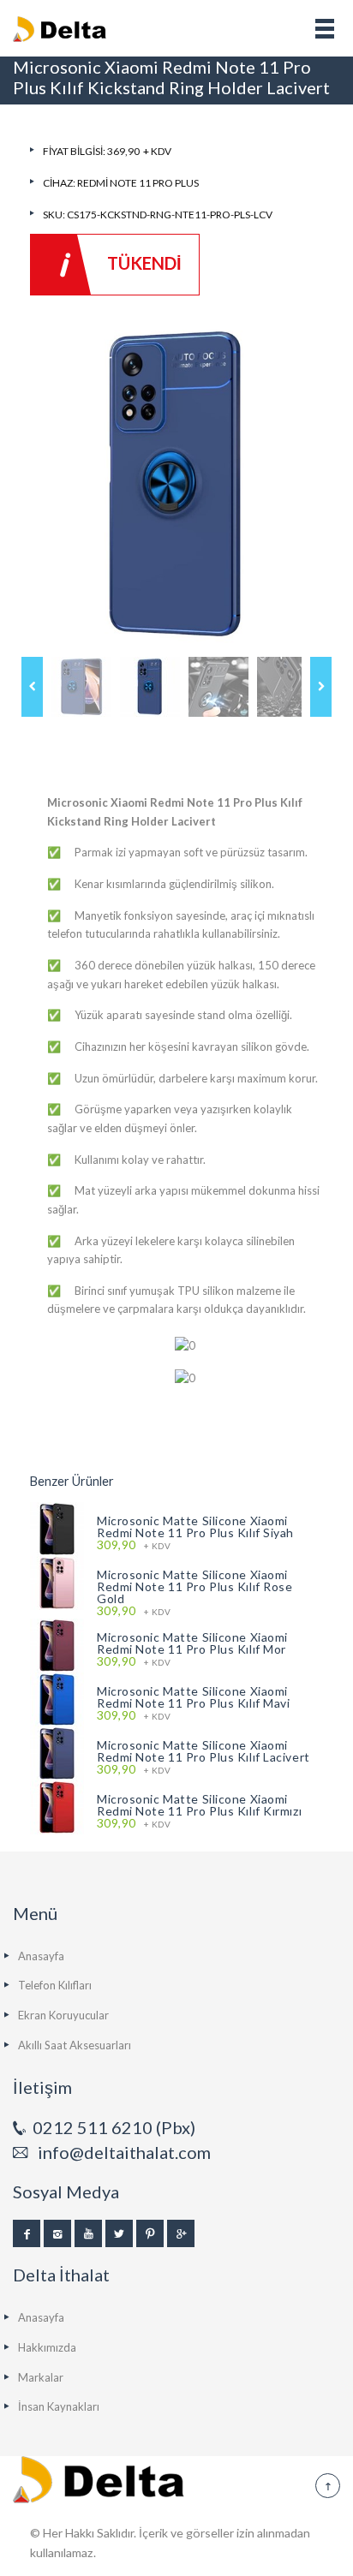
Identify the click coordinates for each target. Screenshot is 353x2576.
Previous (32, 687)
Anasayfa (41, 1956)
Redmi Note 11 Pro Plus (138, 183)
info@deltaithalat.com (124, 2152)
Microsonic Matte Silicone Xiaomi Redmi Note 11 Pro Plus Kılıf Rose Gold (194, 1586)
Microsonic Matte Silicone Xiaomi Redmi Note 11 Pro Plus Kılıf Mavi (193, 1697)
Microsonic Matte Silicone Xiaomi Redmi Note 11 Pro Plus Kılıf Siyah (195, 1527)
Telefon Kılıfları (55, 1985)
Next (321, 687)
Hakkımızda (47, 2347)
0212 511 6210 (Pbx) (114, 2127)
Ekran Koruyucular (63, 2015)
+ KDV (134, 1545)
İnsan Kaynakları (59, 2406)
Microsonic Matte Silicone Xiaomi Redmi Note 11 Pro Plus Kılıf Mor (192, 1643)
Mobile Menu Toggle (325, 28)
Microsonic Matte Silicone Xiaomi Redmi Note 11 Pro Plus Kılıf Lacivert (203, 1751)
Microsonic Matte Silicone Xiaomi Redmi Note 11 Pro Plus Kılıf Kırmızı (199, 1805)
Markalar (41, 2377)
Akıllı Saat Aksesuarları (75, 2045)
